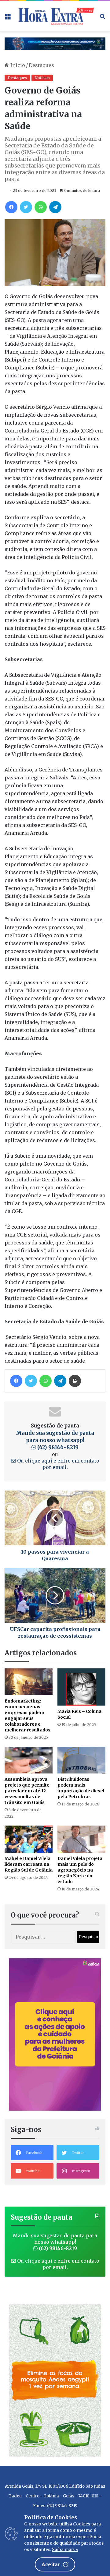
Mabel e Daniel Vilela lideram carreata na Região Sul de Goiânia (29, 1864)
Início (17, 65)
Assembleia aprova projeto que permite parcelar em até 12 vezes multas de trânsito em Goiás (27, 1791)
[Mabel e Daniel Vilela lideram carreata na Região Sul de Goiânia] (29, 1839)
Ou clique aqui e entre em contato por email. (58, 1464)
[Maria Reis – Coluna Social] (81, 1687)
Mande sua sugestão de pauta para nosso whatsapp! (55, 1440)
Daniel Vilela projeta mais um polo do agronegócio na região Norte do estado (80, 1870)
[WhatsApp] (41, 207)
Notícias (42, 78)
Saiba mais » (65, 2550)
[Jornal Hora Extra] (55, 16)
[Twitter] (26, 207)
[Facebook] (11, 207)
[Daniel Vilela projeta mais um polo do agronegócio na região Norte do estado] (81, 1839)
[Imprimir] (75, 1381)
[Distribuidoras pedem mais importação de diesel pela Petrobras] (81, 1760)
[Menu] (8, 18)
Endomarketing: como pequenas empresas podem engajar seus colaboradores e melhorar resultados (28, 1715)
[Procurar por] (102, 18)
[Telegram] (55, 207)
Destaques (41, 65)
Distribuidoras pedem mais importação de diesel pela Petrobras (81, 1788)
